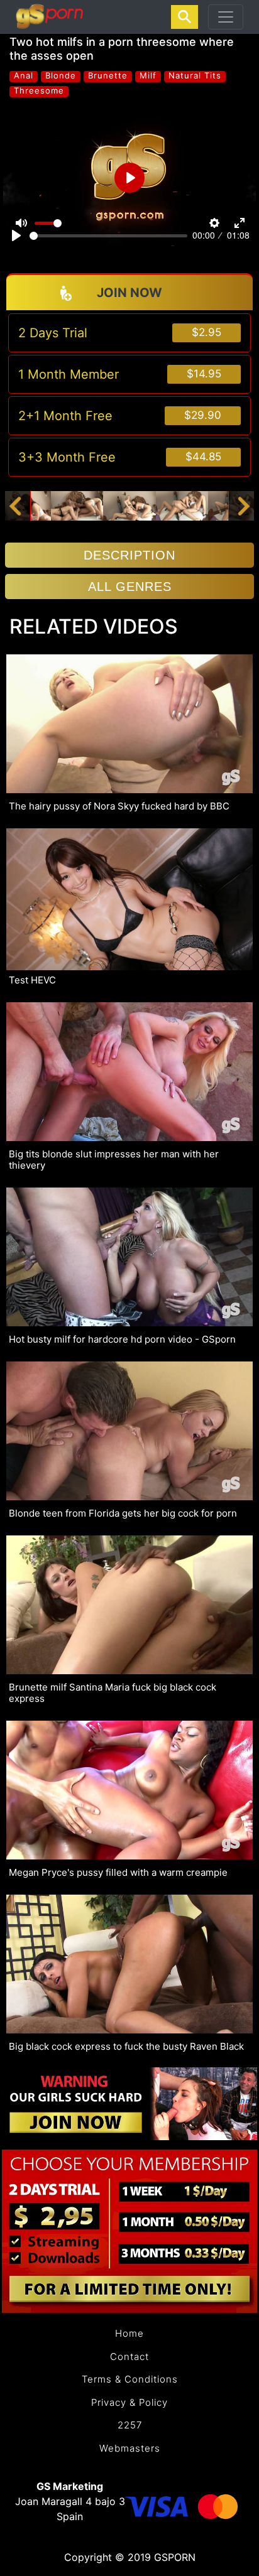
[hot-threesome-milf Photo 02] (77, 505)
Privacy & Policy (129, 2402)
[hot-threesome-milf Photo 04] (182, 505)
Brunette (108, 76)
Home (129, 2333)
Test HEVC (32, 980)
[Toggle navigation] (226, 17)
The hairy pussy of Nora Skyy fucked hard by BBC (119, 806)
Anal (24, 76)
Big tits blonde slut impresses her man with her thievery (114, 1160)
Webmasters (130, 2448)
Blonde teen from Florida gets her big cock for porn (123, 1513)
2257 (130, 2425)
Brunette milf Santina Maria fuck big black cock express (113, 1693)
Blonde (61, 76)
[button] (15, 506)
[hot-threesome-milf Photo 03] (129, 505)
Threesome (39, 91)
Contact (129, 2357)
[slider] (108, 236)
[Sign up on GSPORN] (129, 2103)
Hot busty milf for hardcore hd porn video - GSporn (122, 1339)
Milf (148, 76)
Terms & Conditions (130, 2379)
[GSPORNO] (49, 17)
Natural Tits (195, 76)
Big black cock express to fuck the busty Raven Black (126, 2047)
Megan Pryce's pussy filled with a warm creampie (118, 1873)
